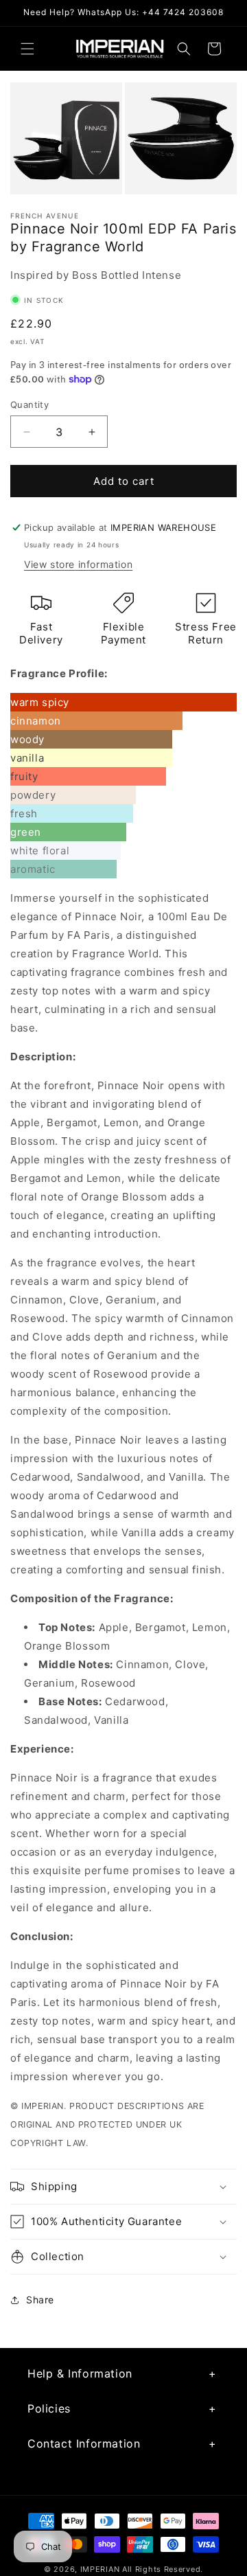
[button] (27, 49)
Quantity (30, 404)
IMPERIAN (100, 2569)
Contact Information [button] (84, 2443)
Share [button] (40, 2300)
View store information (78, 564)
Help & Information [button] (80, 2373)
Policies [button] (49, 2408)
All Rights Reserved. (163, 2569)
